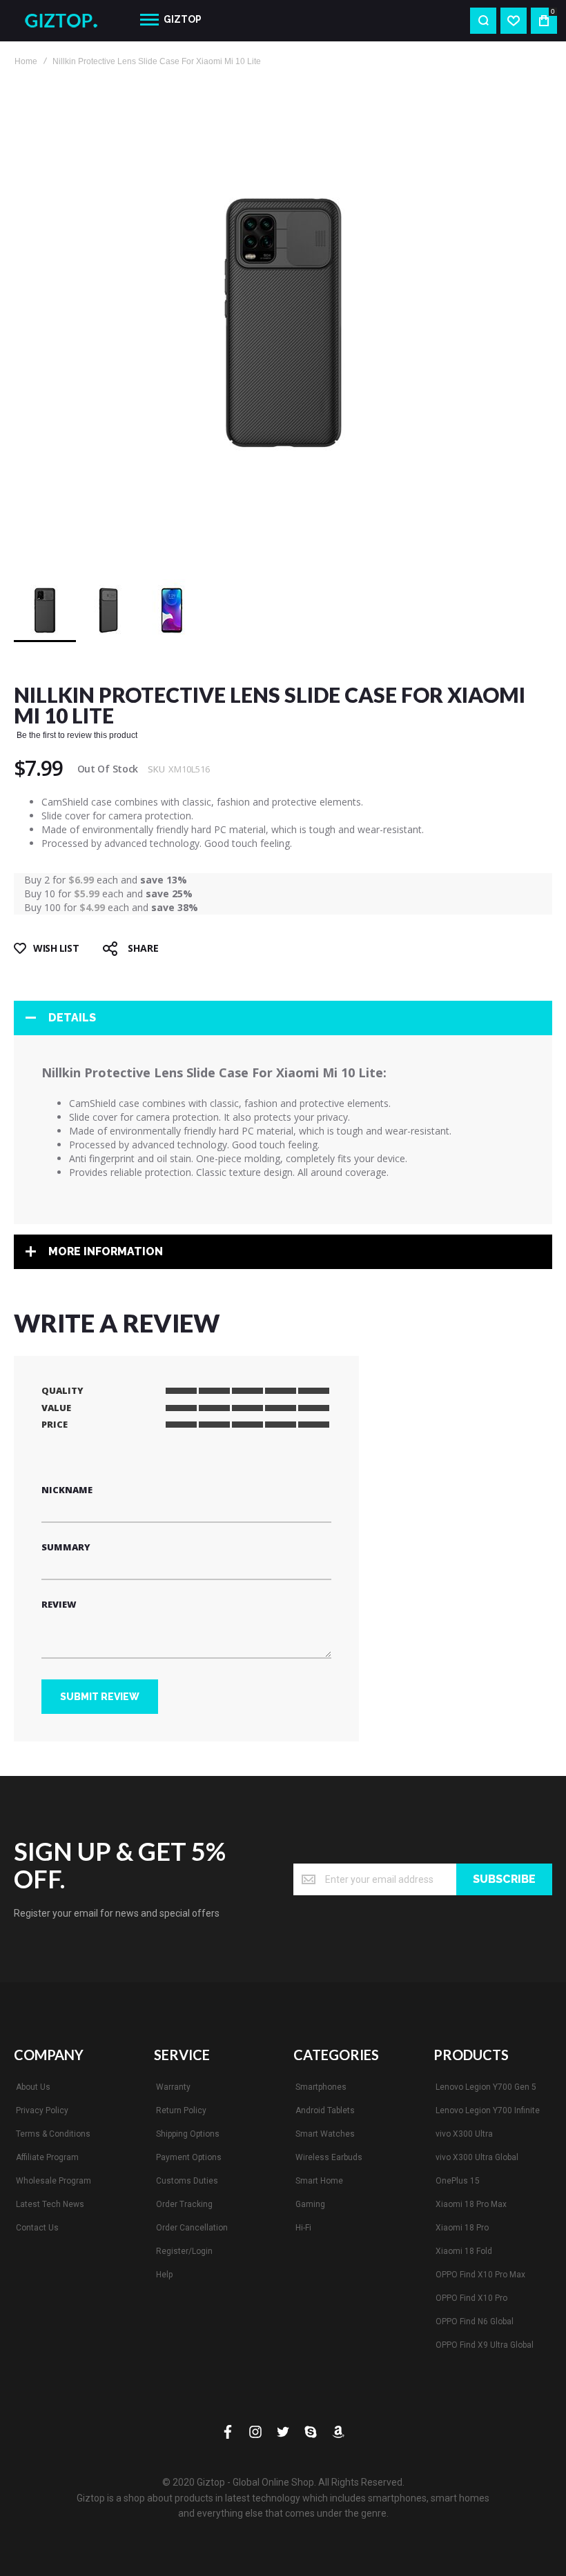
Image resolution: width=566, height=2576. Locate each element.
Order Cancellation (192, 2228)
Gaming (310, 2204)
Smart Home (319, 2181)
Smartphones (321, 2087)
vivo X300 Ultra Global (477, 2157)
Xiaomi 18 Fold (464, 2251)
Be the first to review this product (77, 735)
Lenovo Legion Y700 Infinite (488, 2110)
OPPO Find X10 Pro (471, 2298)
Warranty (173, 2087)
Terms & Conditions (53, 2134)
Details (72, 1018)
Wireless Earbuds (329, 2157)
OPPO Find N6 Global (475, 2322)
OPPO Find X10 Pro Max (480, 2275)
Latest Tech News (50, 2204)
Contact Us (37, 2228)
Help (164, 2275)
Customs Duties (187, 2181)
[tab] (283, 1018)
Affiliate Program (47, 2157)
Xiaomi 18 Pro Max (471, 2204)
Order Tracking (184, 2204)
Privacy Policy (42, 2110)
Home (26, 61)
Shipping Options (188, 2134)
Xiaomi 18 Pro (462, 2228)
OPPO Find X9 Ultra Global (485, 2345)
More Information (106, 1251)
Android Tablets (325, 2110)
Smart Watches (325, 2134)
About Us (33, 2087)
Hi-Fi (303, 2228)
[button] (109, 610)
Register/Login (184, 2251)
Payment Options (189, 2157)
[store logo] (66, 21)
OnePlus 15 (458, 2181)
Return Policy (181, 2110)
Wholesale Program (53, 2181)
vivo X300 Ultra (464, 2134)
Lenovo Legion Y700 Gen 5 (486, 2087)
